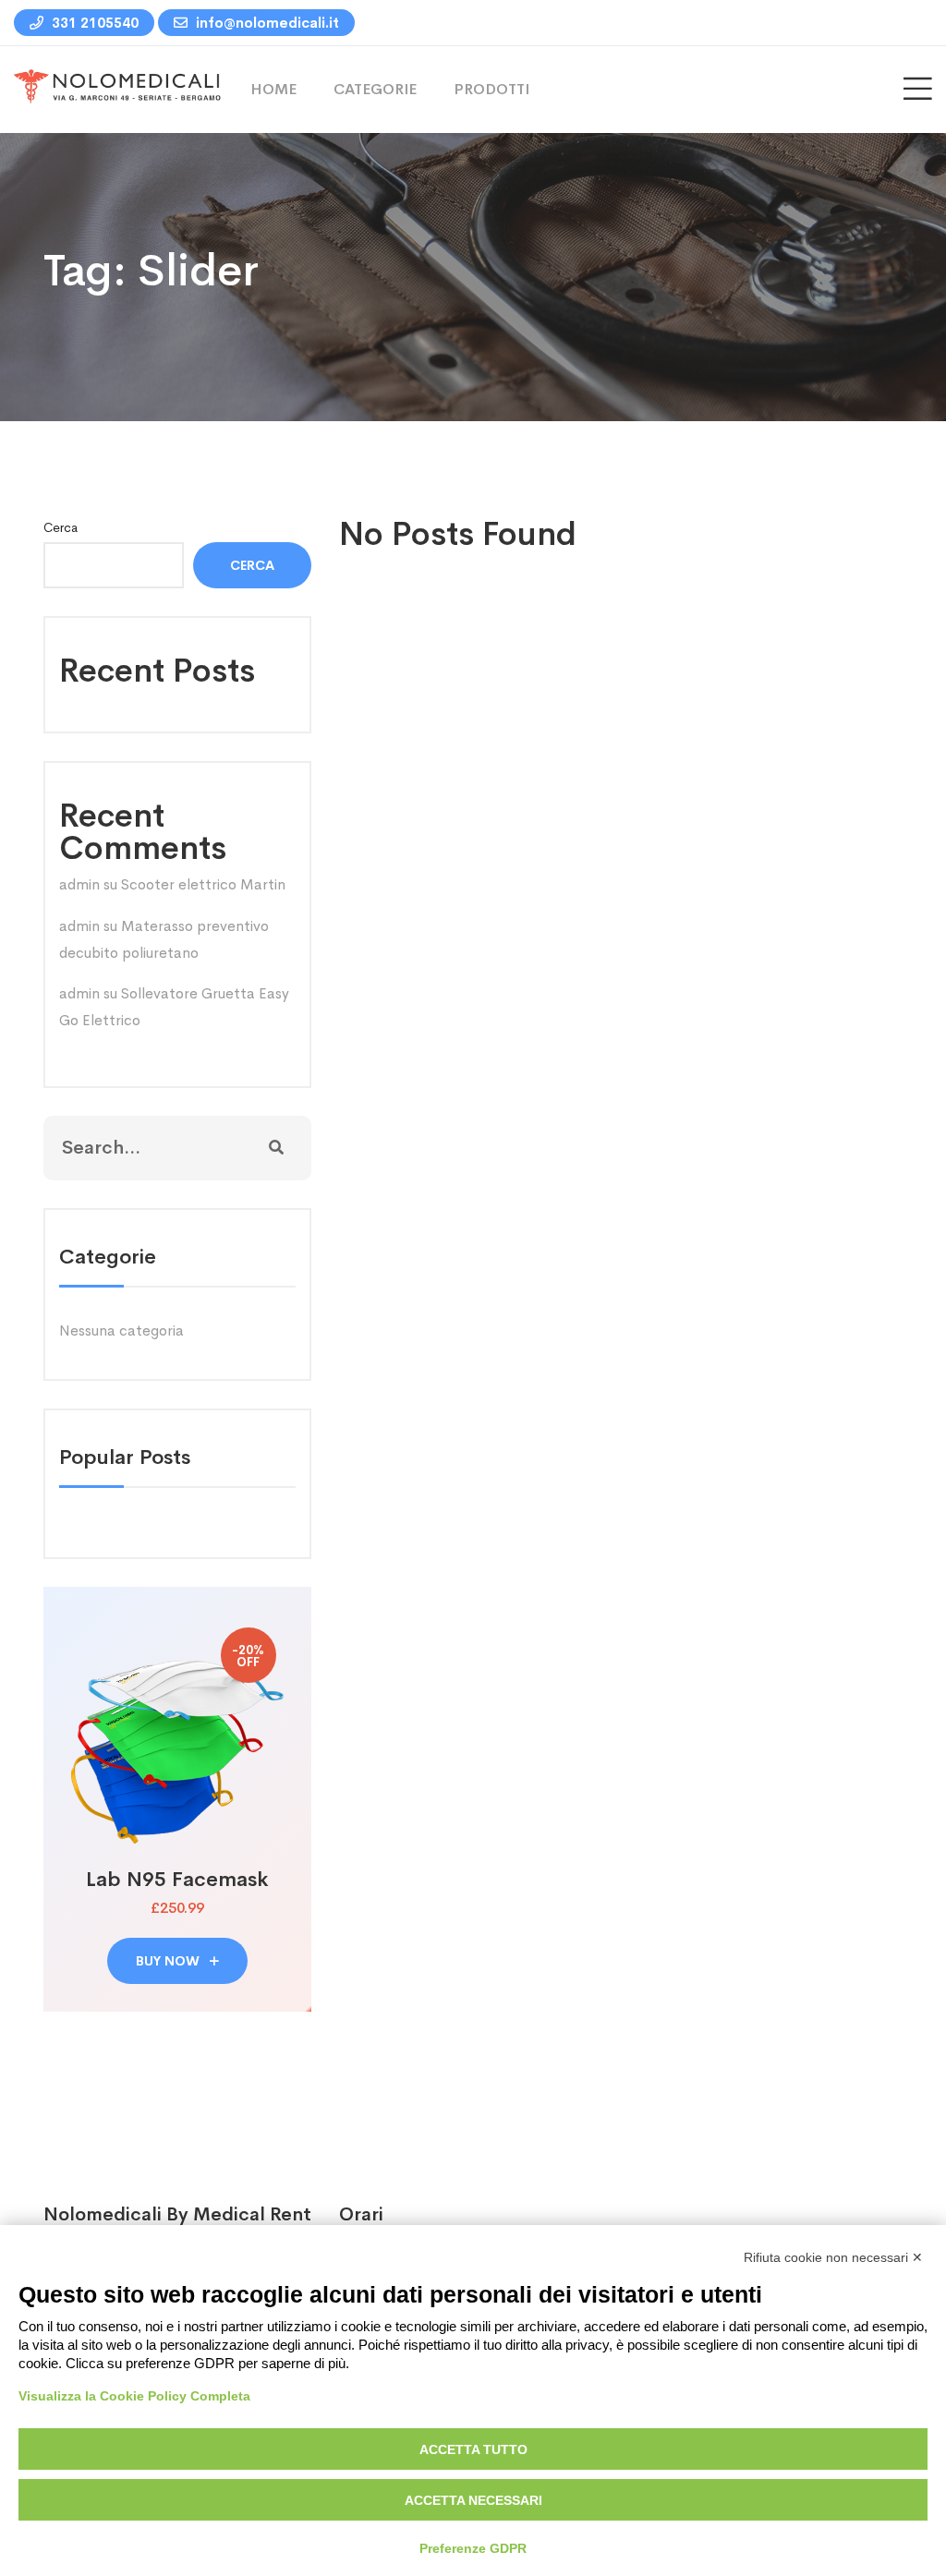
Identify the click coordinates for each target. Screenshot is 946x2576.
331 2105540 (93, 23)
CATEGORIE (375, 89)
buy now (170, 1961)
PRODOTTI (491, 89)
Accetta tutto (473, 2449)
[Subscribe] (276, 1148)
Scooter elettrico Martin (203, 884)
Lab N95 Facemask (177, 1880)
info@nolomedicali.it (266, 23)
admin (79, 884)
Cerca (61, 527)
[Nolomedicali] (118, 88)
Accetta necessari (473, 2500)
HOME (273, 89)
